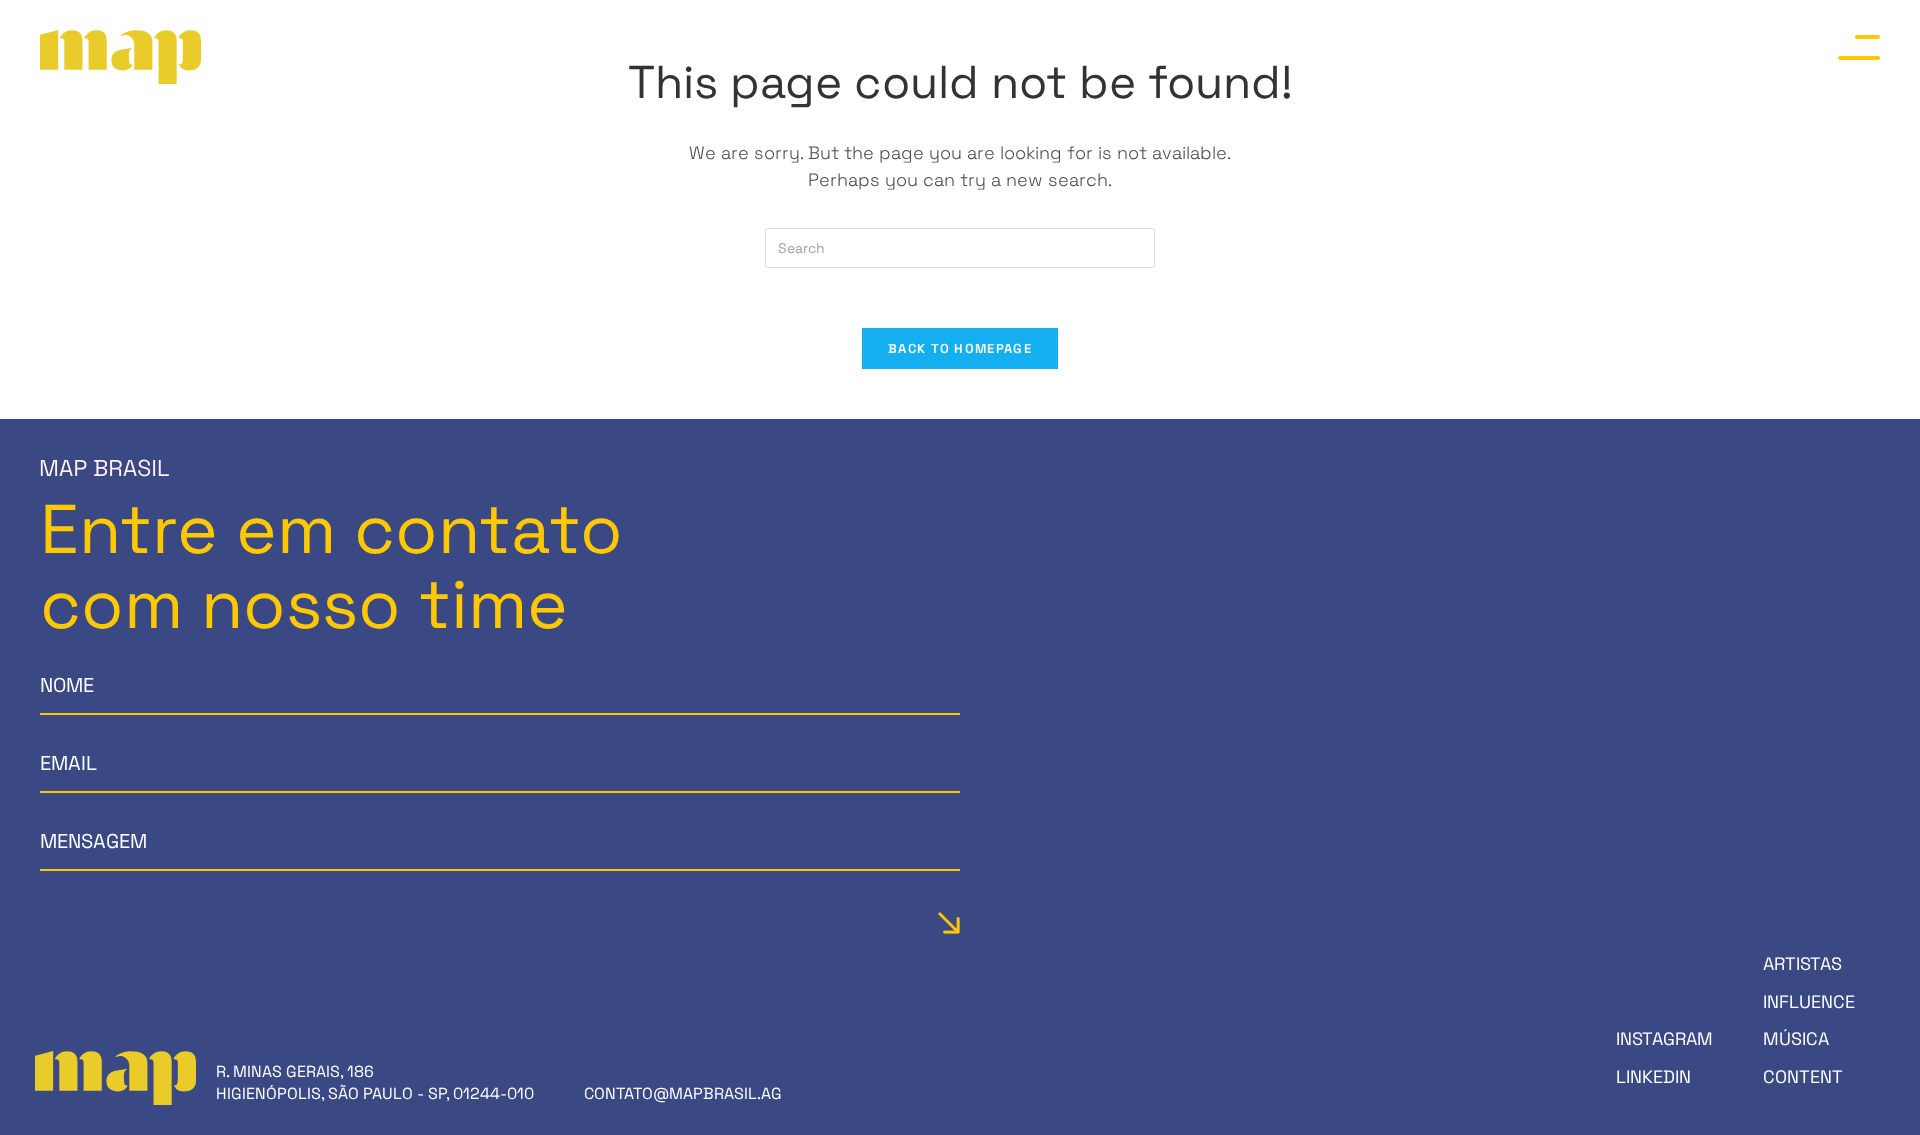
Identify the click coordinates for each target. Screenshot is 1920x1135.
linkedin (1653, 1076)
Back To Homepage (960, 348)
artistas (1802, 963)
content (1803, 1076)
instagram (1664, 1038)
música (1796, 1038)
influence (1809, 1001)
